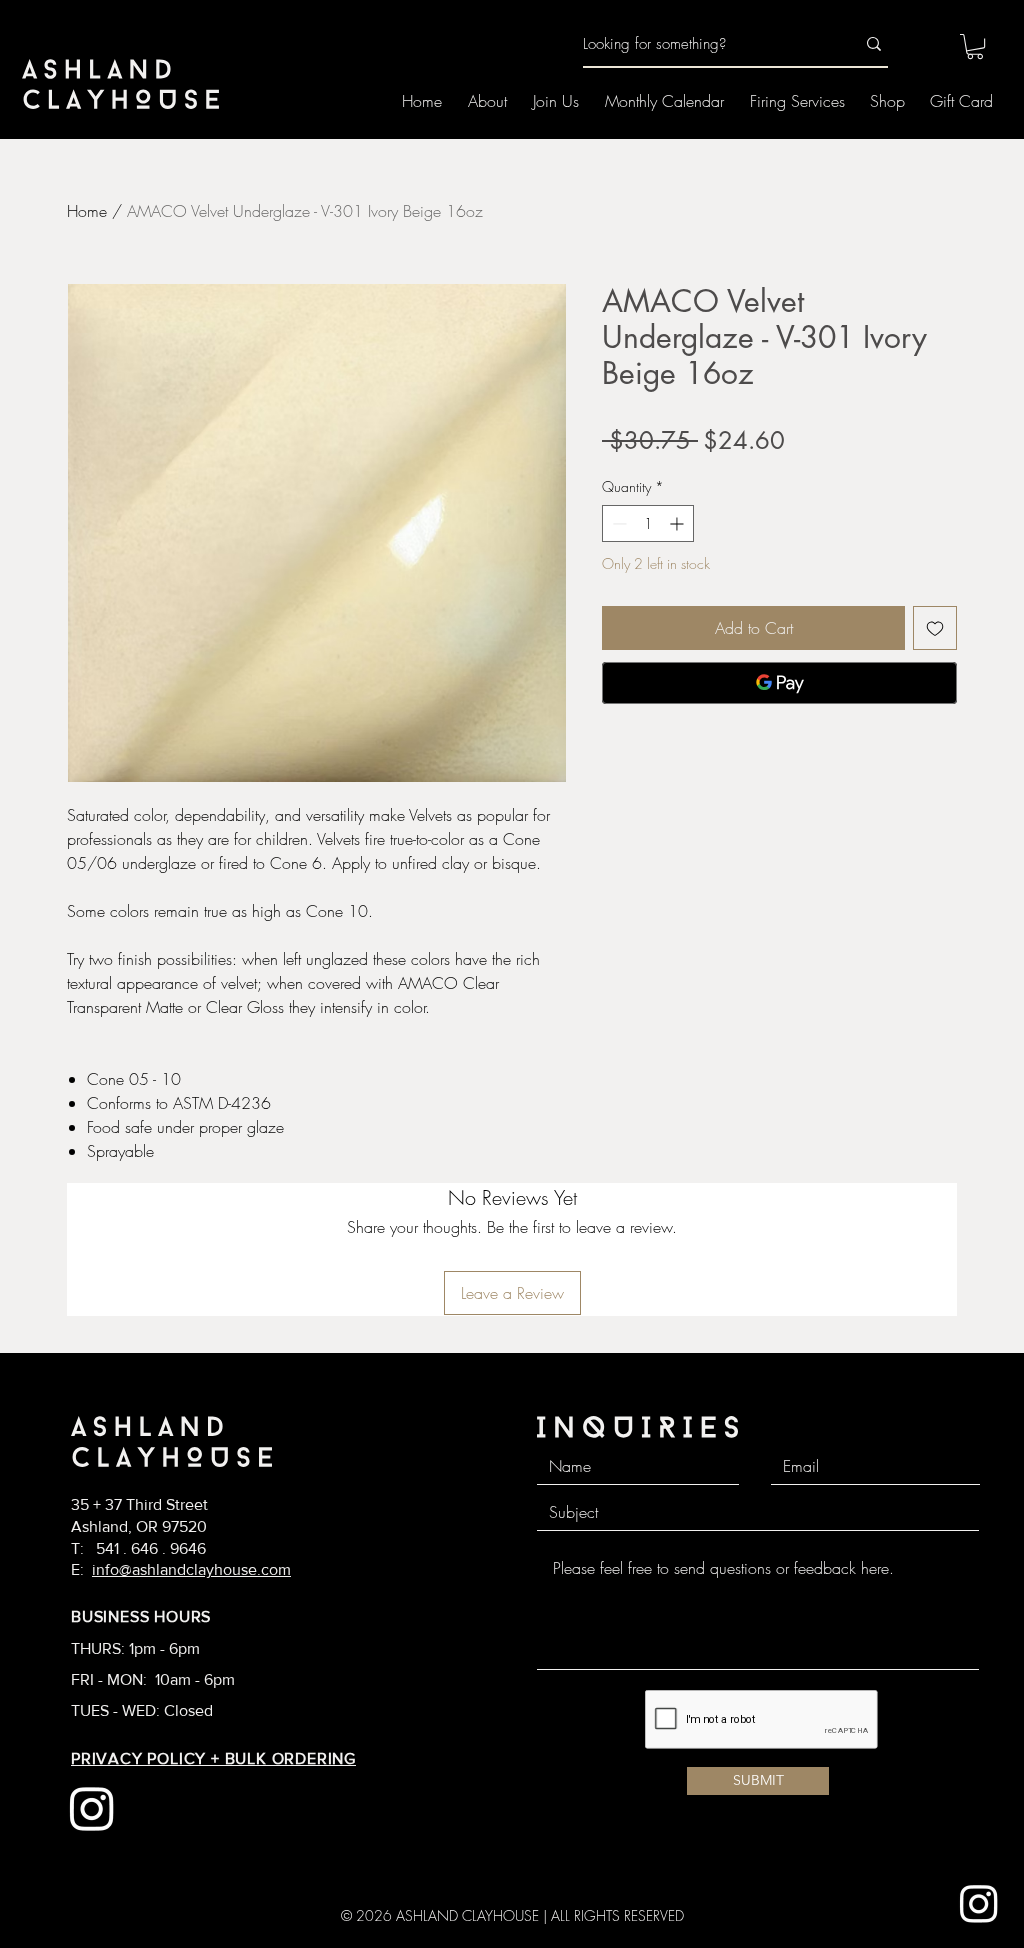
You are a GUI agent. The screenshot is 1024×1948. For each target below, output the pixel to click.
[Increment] (678, 523)
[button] (975, 46)
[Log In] (920, 45)
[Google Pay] (779, 683)
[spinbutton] (648, 523)
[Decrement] (617, 523)
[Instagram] (979, 1903)
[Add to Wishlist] (935, 628)
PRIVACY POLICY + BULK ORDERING (213, 1758)
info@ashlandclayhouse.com (191, 1569)
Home (87, 211)
